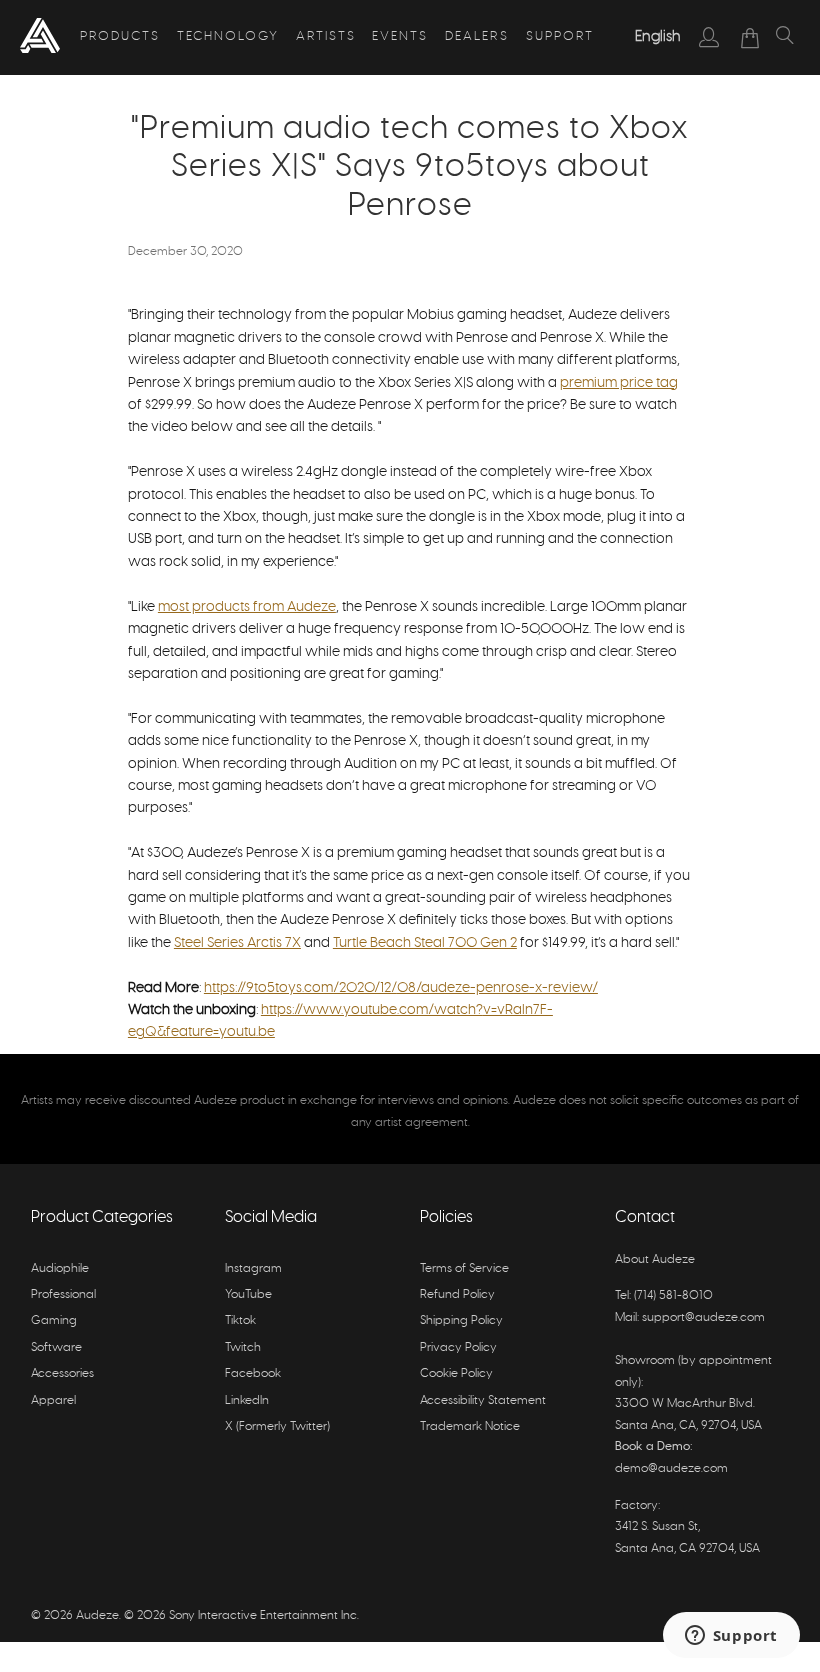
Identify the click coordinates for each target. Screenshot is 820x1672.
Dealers (477, 36)
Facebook (253, 1373)
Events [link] (400, 36)
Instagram (253, 1268)
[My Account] (709, 37)
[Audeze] (40, 37)
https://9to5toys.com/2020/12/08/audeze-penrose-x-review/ (401, 988)
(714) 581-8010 (673, 1295)
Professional (63, 1294)
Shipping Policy (461, 1320)
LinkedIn (247, 1400)
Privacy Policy (458, 1347)
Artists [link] (326, 36)
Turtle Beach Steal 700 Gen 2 (425, 943)
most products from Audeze (247, 607)
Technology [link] (228, 36)
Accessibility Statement (483, 1400)
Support (560, 36)
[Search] (785, 38)
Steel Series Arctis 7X (237, 943)
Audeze (97, 1615)
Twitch (243, 1347)
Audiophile (60, 1268)
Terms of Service (464, 1268)
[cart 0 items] (750, 38)
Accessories (62, 1373)
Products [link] (120, 36)
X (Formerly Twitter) (277, 1426)
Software (56, 1347)
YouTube (248, 1294)
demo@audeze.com (671, 1468)
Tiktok (240, 1320)
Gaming (54, 1320)
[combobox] (658, 37)
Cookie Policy (456, 1373)
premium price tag (619, 383)
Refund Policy (457, 1294)
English (658, 36)
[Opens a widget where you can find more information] (731, 1637)
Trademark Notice (470, 1426)
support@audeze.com (703, 1317)
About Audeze (655, 1259)
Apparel (53, 1400)
